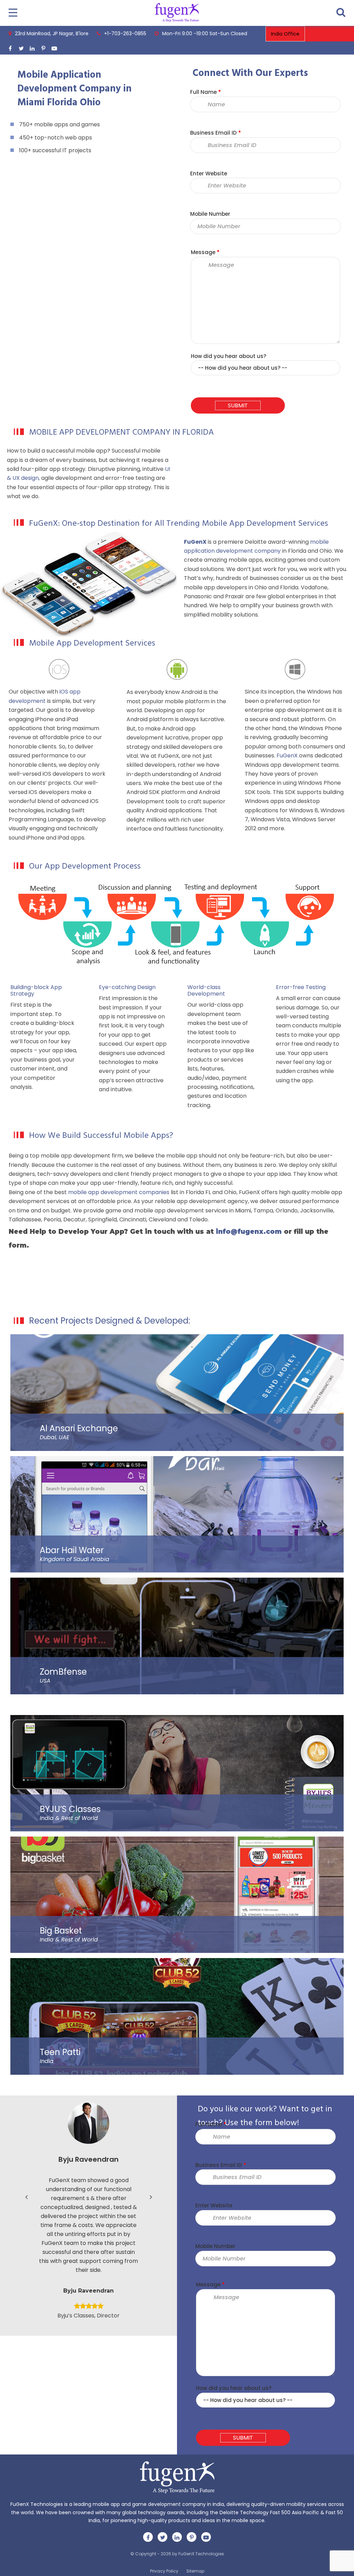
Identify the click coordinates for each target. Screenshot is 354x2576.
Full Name (206, 92)
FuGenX (287, 756)
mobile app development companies (119, 1192)
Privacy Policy (164, 2571)
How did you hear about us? (229, 356)
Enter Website (209, 173)
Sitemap (195, 2571)
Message (205, 252)
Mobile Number (210, 214)
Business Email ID (216, 133)
